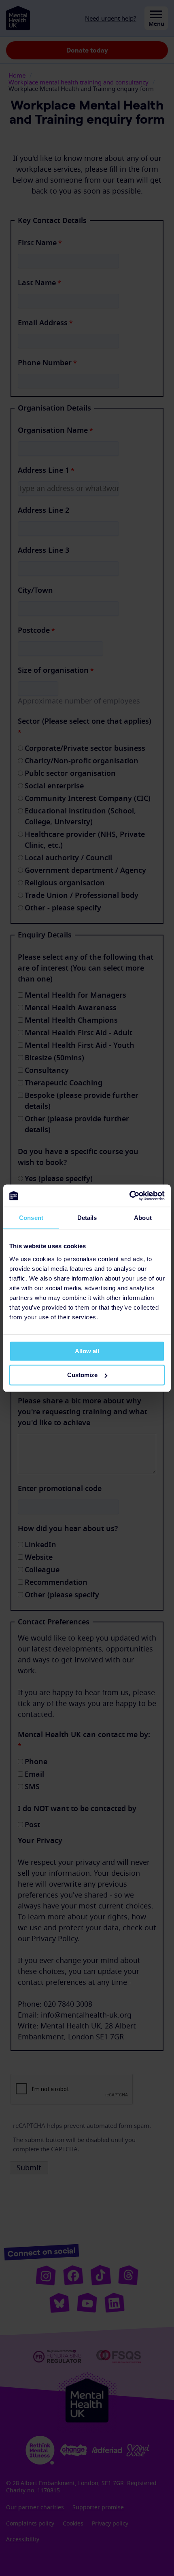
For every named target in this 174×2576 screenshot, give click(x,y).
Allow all (87, 1351)
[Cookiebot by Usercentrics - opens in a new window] (129, 1196)
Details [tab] (87, 1218)
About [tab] (143, 1218)
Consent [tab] (31, 1218)
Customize (82, 1375)
